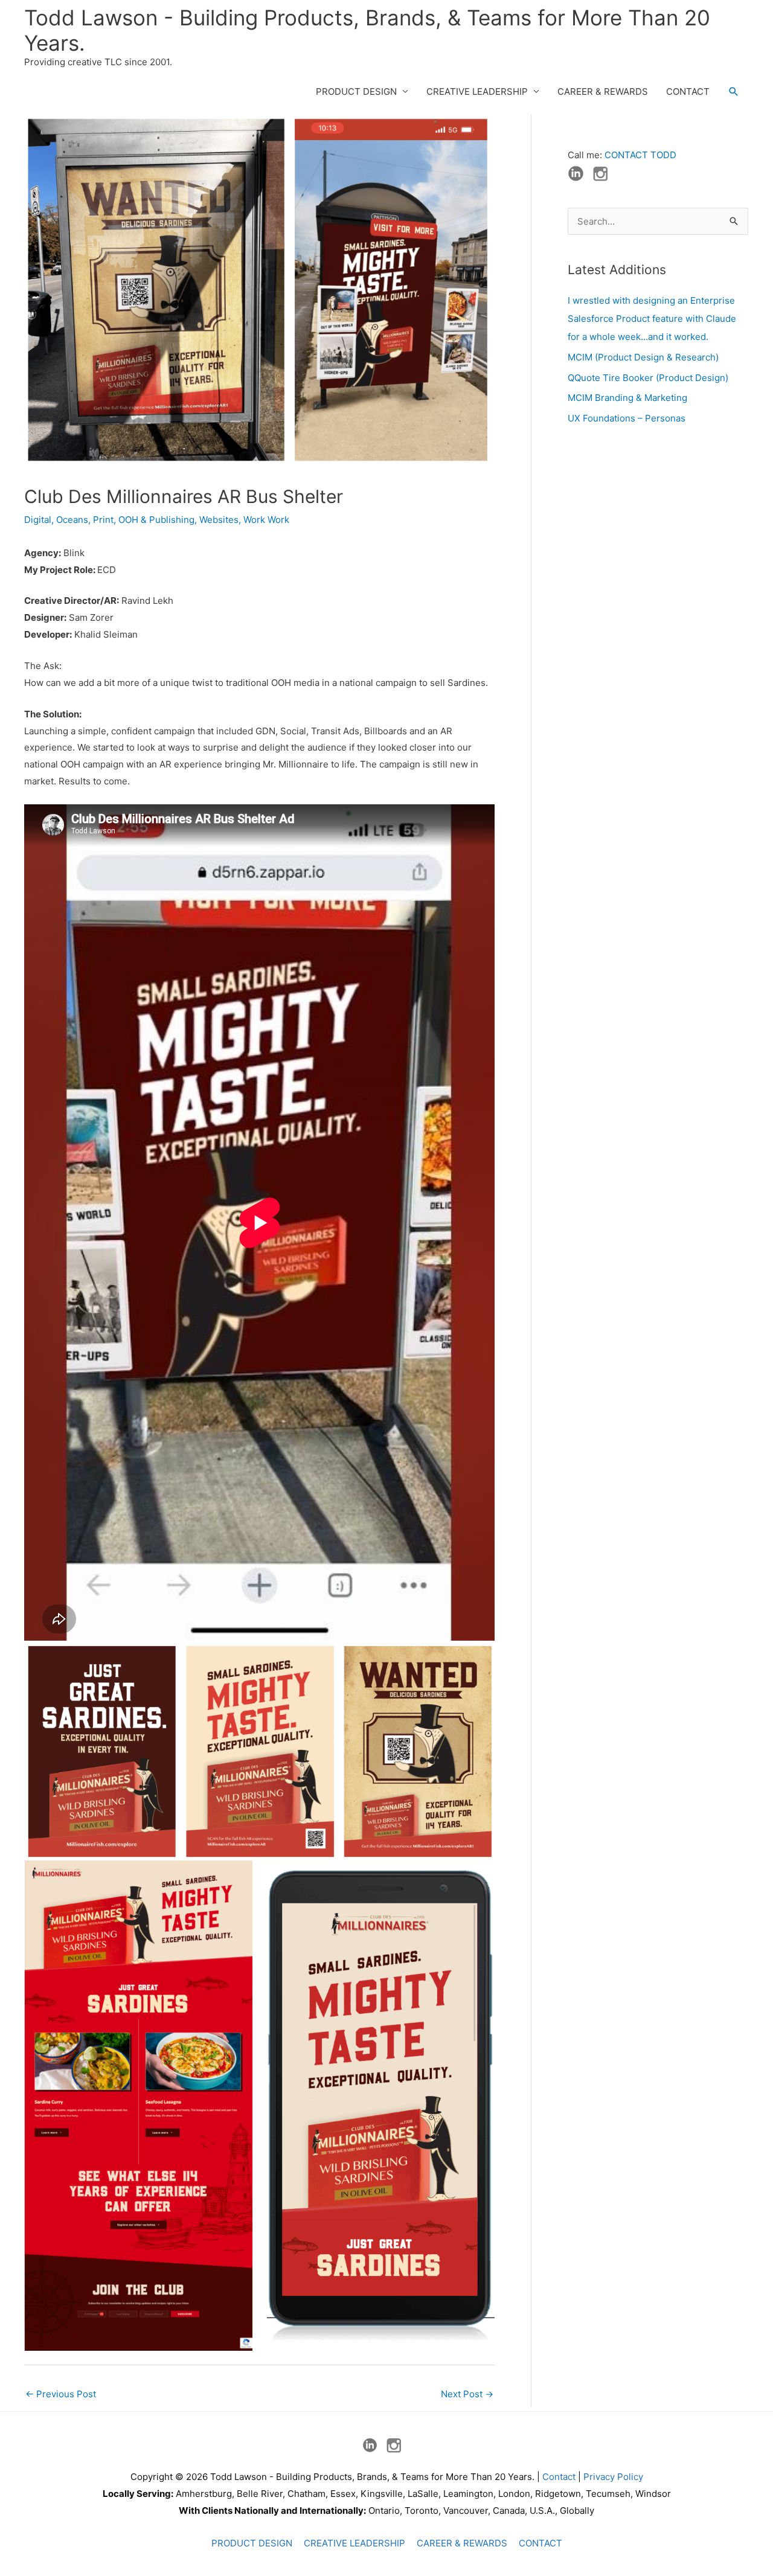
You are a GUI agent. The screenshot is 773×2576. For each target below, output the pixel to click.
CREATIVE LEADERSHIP (477, 91)
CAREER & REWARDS (603, 91)
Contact (559, 2477)
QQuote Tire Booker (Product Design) (648, 378)
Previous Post (61, 2394)
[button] (734, 92)
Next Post (467, 2394)
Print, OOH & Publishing (144, 520)
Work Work (266, 520)
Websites (219, 520)
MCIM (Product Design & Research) (643, 357)
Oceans (72, 520)
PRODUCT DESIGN (356, 91)
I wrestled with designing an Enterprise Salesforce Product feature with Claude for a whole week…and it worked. (652, 319)
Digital (38, 520)
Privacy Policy (613, 2477)
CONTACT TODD (640, 155)
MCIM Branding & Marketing (627, 398)
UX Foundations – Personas (627, 418)
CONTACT (688, 91)
